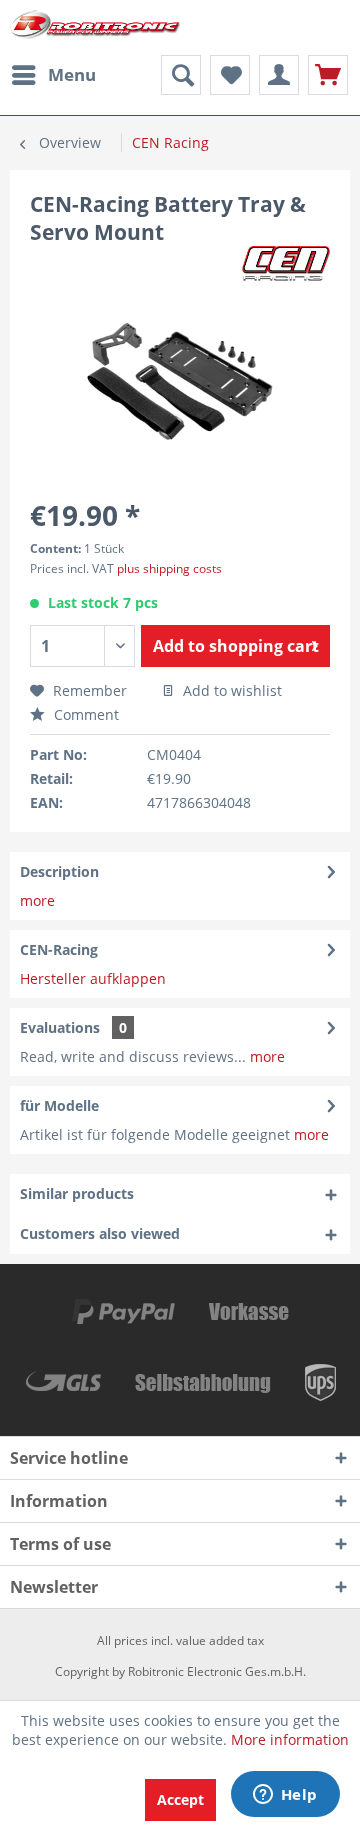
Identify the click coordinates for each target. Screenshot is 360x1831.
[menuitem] (53, 75)
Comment (84, 714)
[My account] (279, 75)
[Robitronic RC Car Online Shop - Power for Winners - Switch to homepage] (95, 27)
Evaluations (60, 1027)
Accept (180, 1799)
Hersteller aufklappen (93, 978)
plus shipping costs (169, 568)
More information (290, 1739)
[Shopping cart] (328, 75)
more (37, 900)
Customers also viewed (100, 1233)
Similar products (77, 1193)
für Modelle (59, 1105)
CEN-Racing (59, 949)
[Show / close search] (181, 75)
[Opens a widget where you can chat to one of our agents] (285, 1796)
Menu (72, 74)
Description (59, 871)
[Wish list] (230, 75)
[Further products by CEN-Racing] (286, 263)
